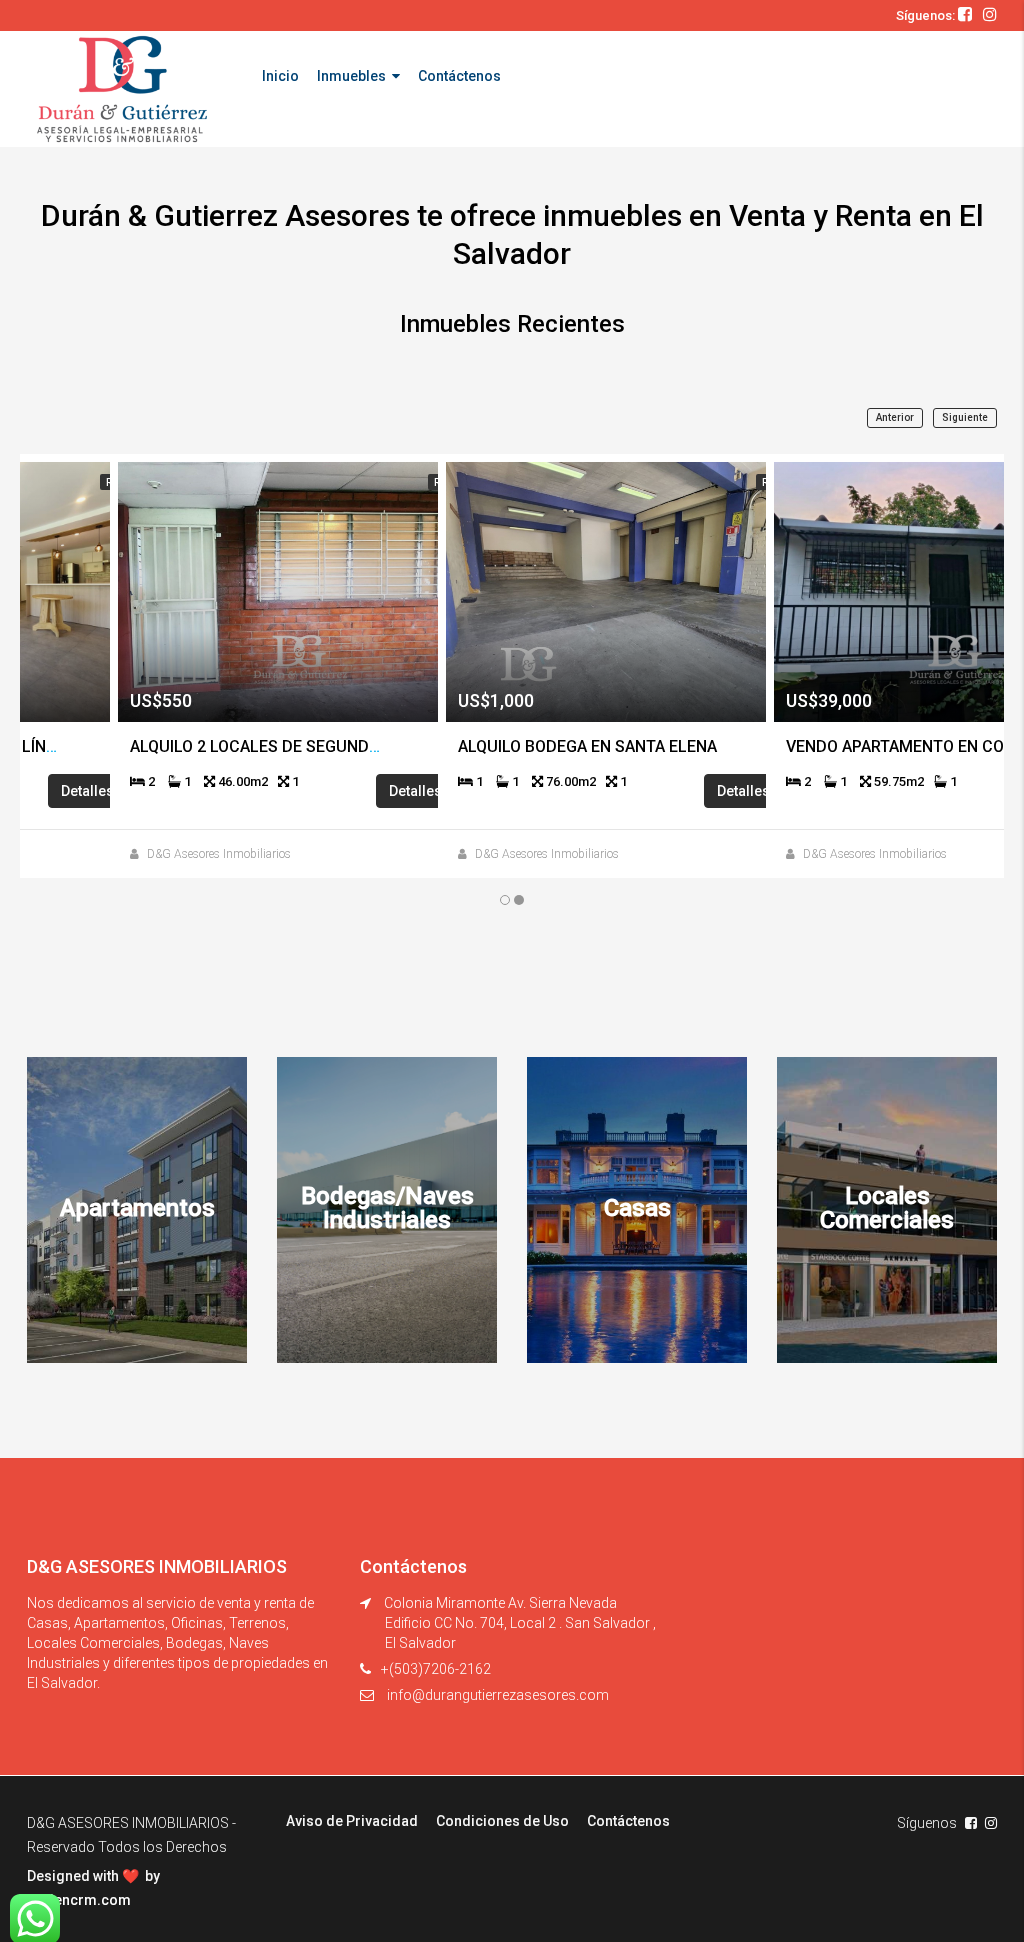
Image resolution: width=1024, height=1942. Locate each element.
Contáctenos (459, 76)
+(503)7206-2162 (436, 1669)
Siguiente (965, 417)
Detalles (360, 791)
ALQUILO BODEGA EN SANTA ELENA (530, 746)
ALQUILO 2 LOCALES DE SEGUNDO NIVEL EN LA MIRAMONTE (293, 746)
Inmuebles (351, 76)
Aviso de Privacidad (352, 1821)
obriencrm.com (79, 1900)
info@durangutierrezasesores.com (498, 1695)
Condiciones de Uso (502, 1821)
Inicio (280, 76)
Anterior (895, 417)
